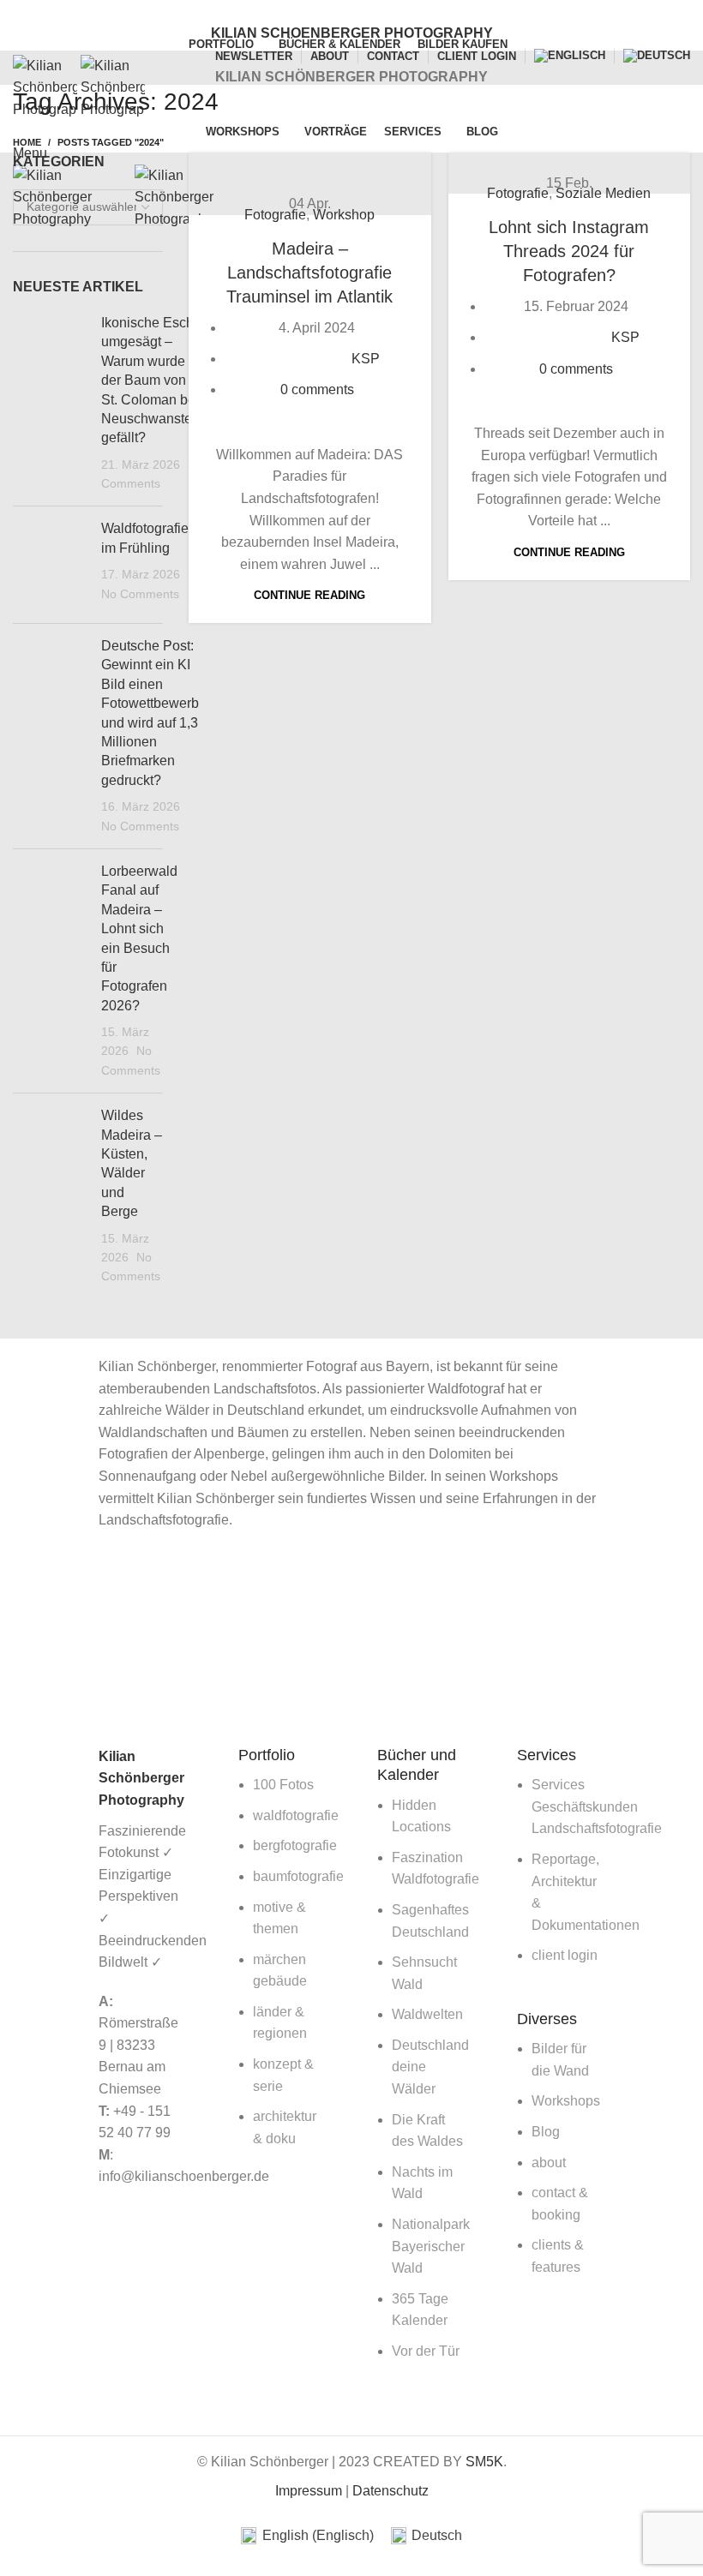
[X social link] (342, 11)
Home (27, 142)
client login (565, 1955)
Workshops (566, 2101)
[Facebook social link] (322, 11)
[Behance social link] (381, 11)
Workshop (344, 215)
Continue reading (309, 595)
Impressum (309, 2491)
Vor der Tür (426, 2351)
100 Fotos (283, 1785)
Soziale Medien (603, 193)
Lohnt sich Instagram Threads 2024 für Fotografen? (569, 251)
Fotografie (275, 215)
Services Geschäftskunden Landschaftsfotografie (597, 1806)
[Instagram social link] (361, 11)
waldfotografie (296, 1815)
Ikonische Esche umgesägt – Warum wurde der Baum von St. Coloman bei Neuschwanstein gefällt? (152, 380)
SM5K (484, 2462)
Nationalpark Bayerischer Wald (431, 2246)
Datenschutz (391, 2491)
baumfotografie (298, 1876)
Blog (546, 2132)
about (549, 2163)
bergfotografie (295, 1845)
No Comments (140, 594)
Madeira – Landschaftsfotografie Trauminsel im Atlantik (309, 273)
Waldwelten (427, 2014)
